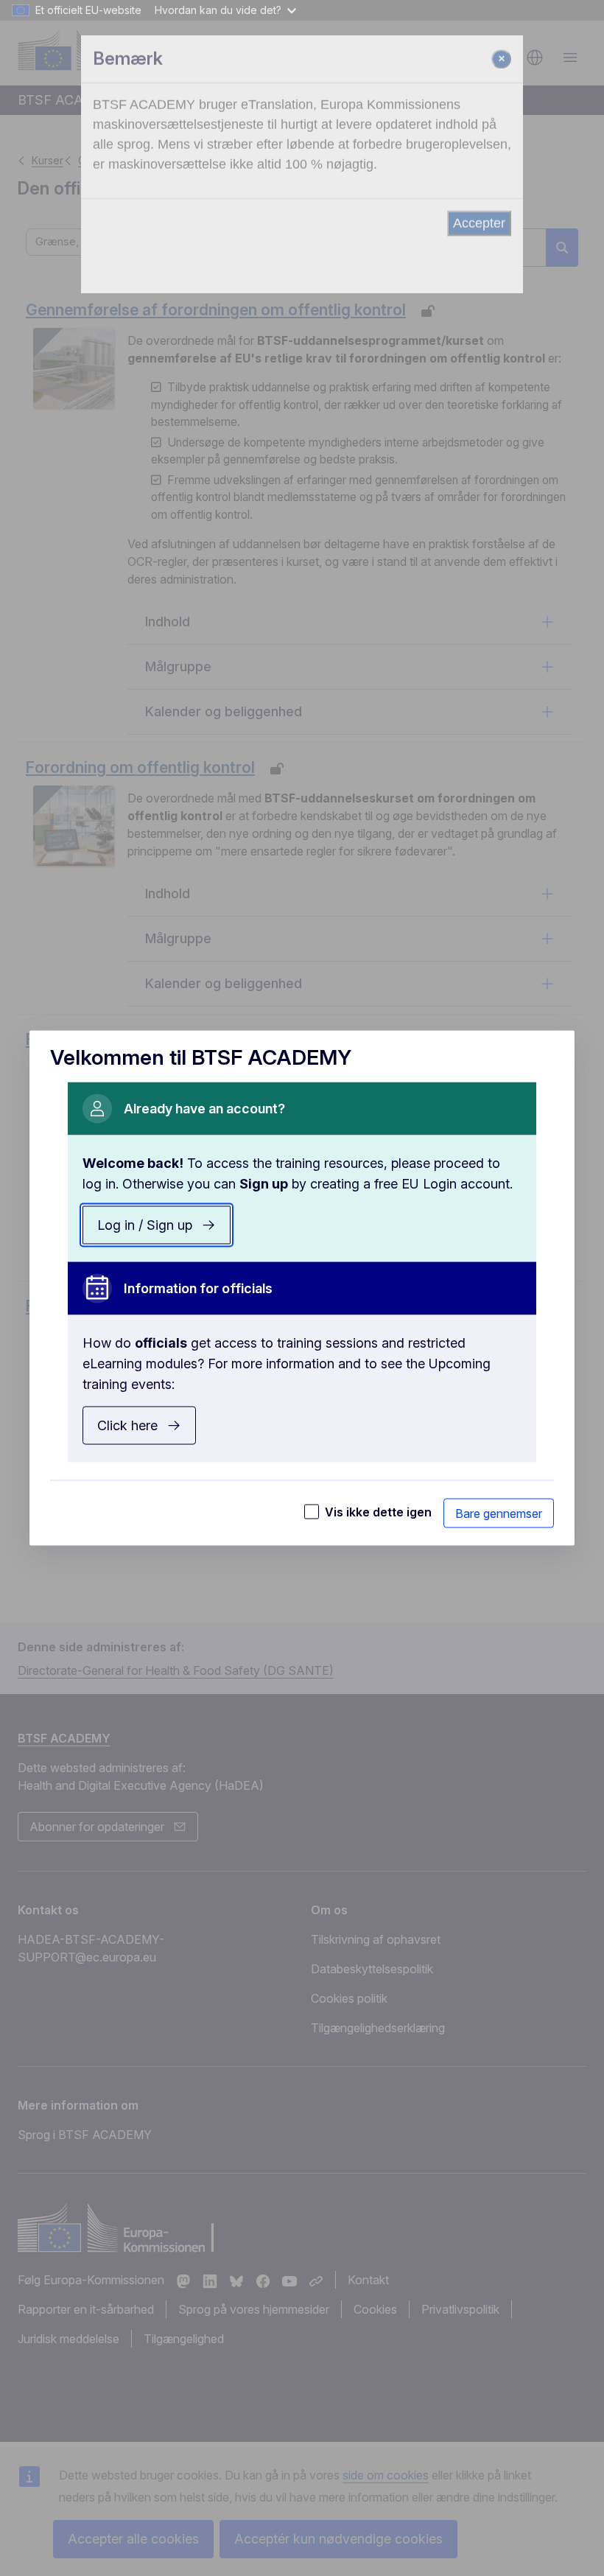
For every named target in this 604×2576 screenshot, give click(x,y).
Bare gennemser (499, 1513)
